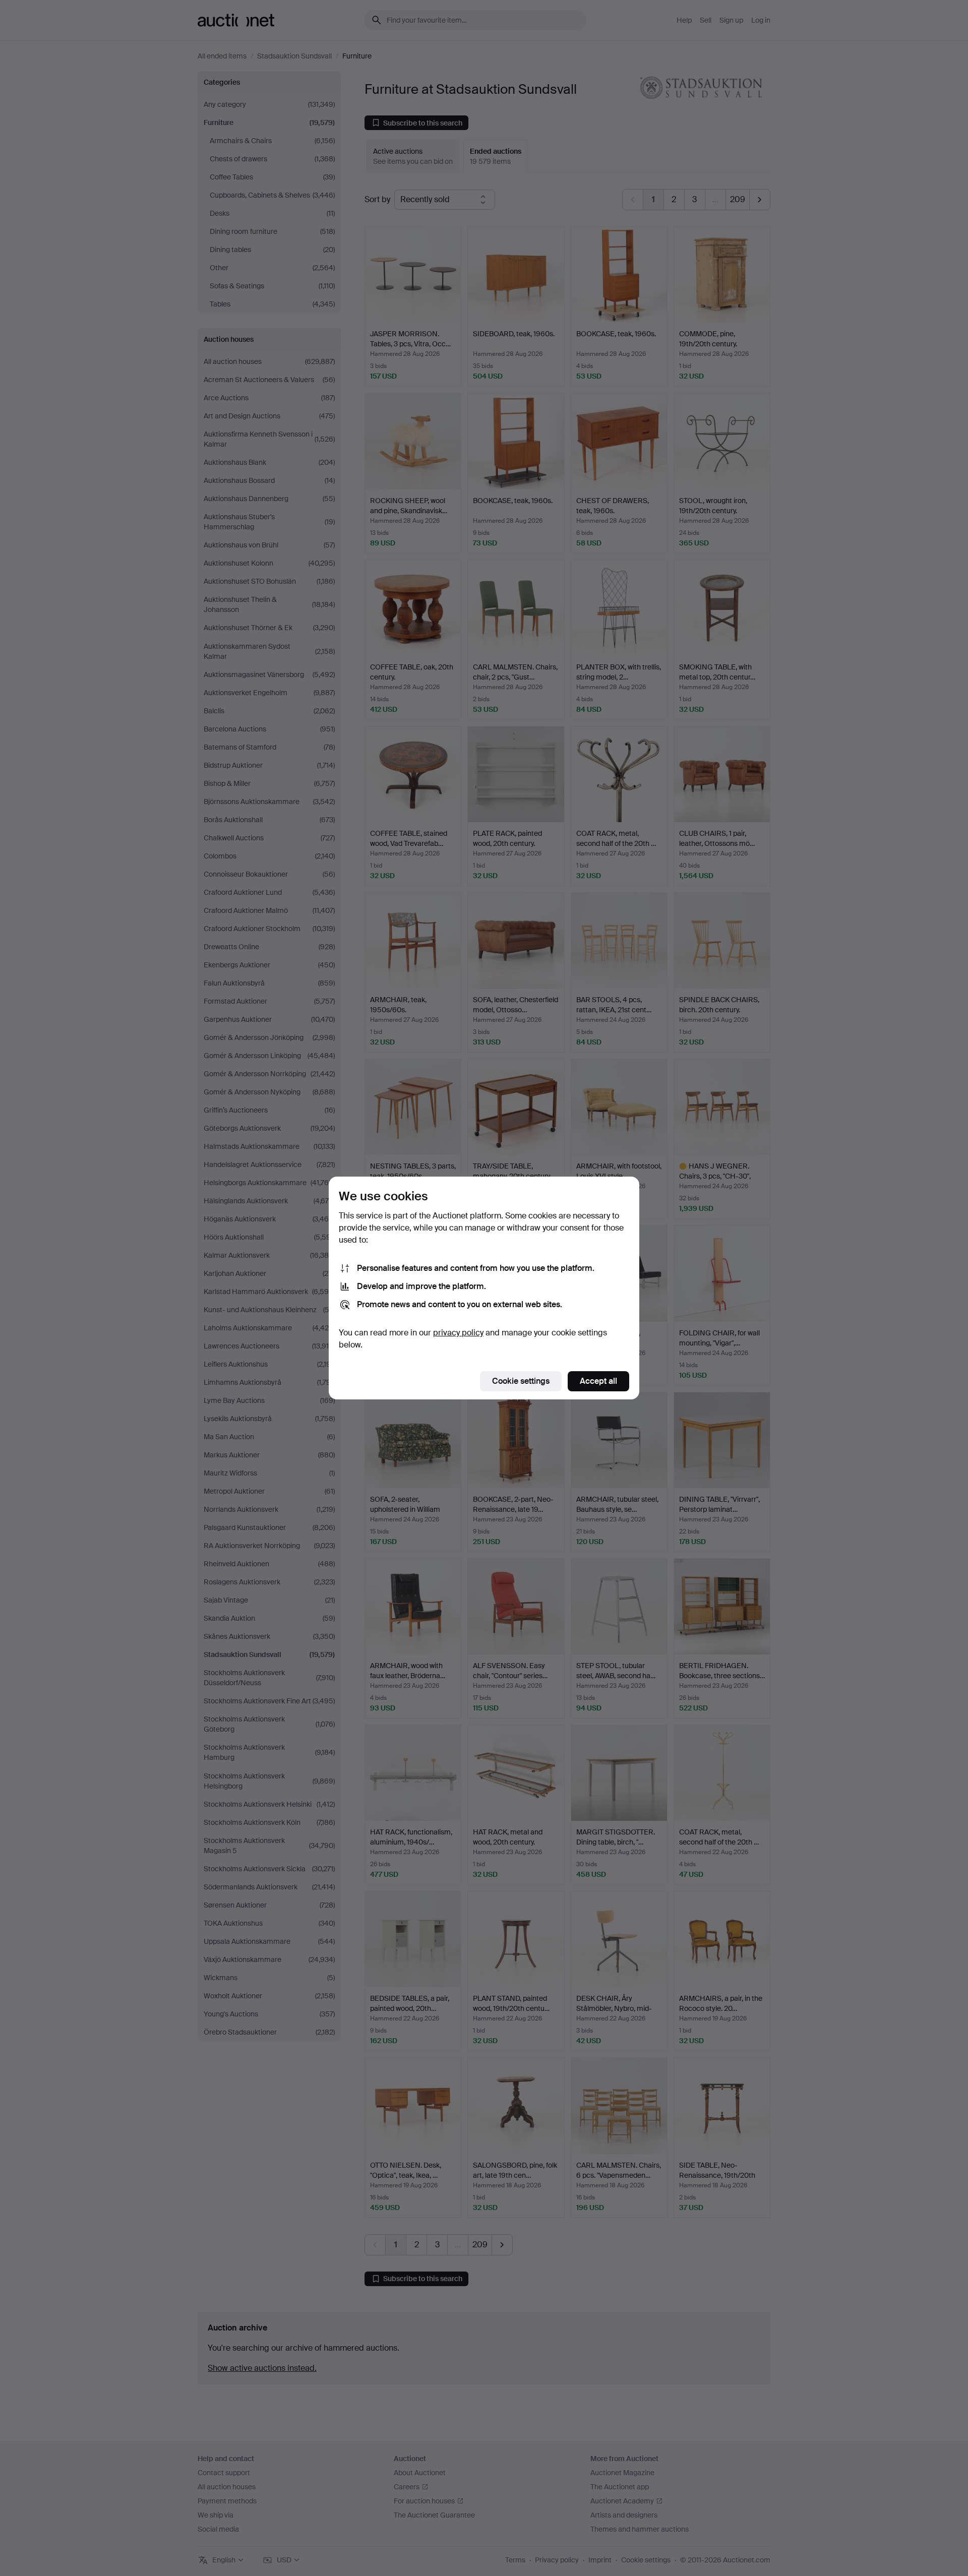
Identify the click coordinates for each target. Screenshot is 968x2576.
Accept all (598, 1381)
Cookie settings (521, 1381)
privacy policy (458, 1333)
